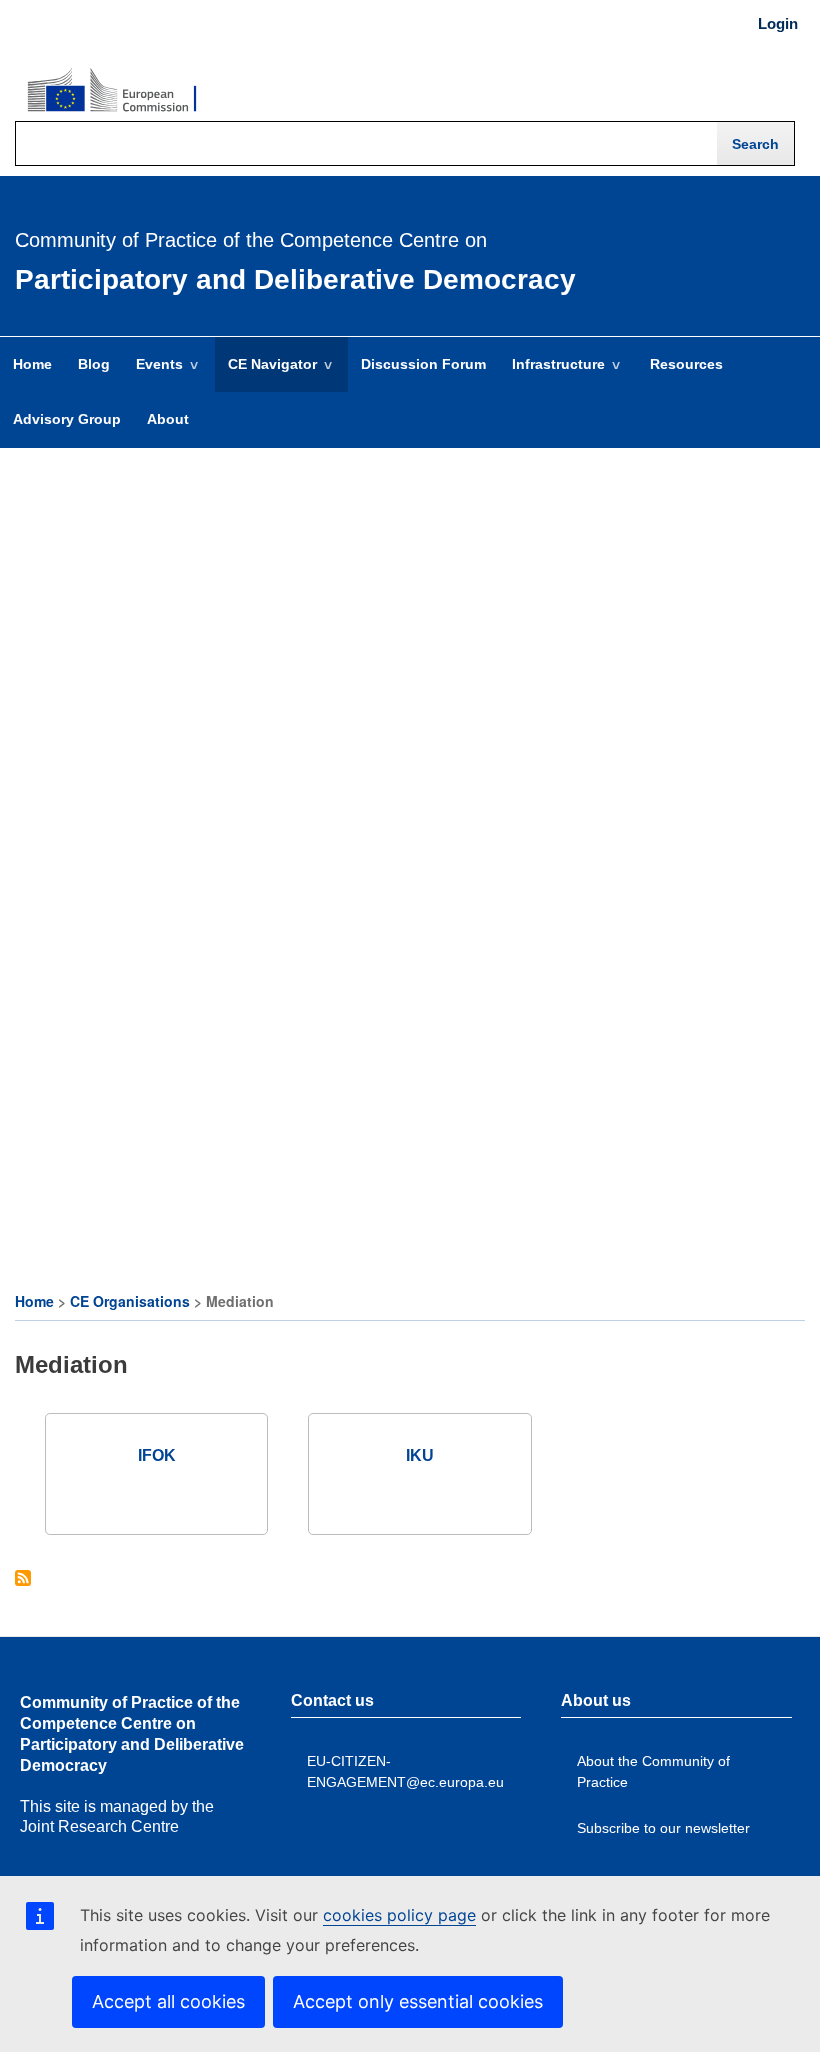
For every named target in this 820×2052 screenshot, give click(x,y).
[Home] (112, 91)
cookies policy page (399, 1915)
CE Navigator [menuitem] (266, 374)
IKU (420, 1455)
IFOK (157, 1455)
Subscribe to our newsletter (663, 1828)
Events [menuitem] (153, 374)
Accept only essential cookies (418, 2001)
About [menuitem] (168, 419)
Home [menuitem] (32, 364)
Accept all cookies (168, 2001)
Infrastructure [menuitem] (552, 374)
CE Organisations (130, 1301)
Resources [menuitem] (686, 364)
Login (778, 24)
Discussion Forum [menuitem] (423, 364)
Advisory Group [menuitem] (67, 419)
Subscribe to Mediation (23, 1579)
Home (34, 1301)
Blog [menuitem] (94, 364)
